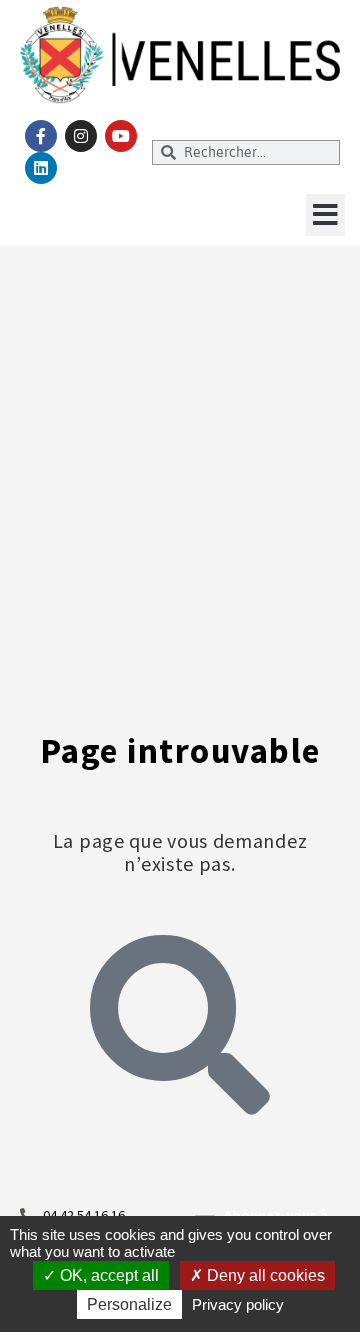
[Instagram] (81, 136)
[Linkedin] (41, 168)
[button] (325, 215)
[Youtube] (121, 136)
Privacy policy (238, 1304)
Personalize (129, 1304)
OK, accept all (107, 1275)
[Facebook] (41, 136)
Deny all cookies (264, 1275)
